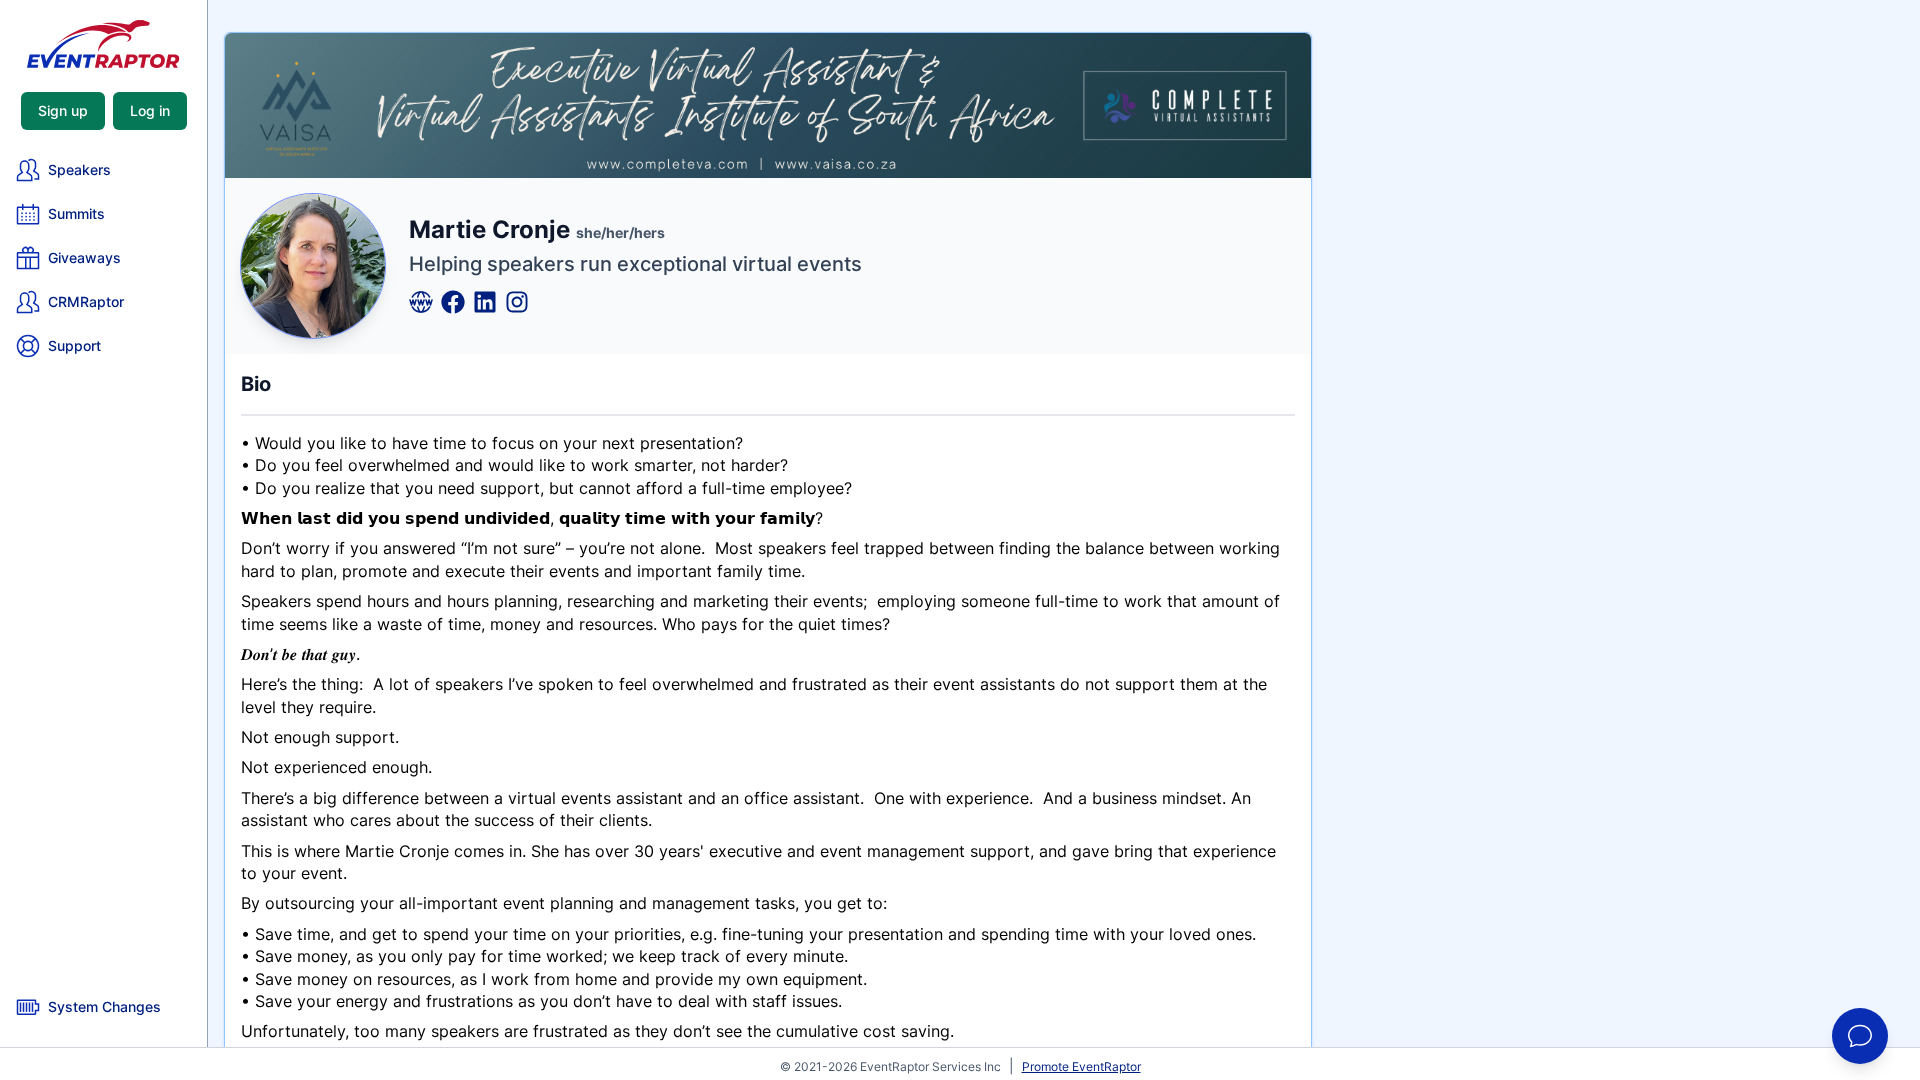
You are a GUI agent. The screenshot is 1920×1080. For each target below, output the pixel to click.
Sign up (63, 110)
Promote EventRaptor (1081, 1066)
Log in (150, 110)
